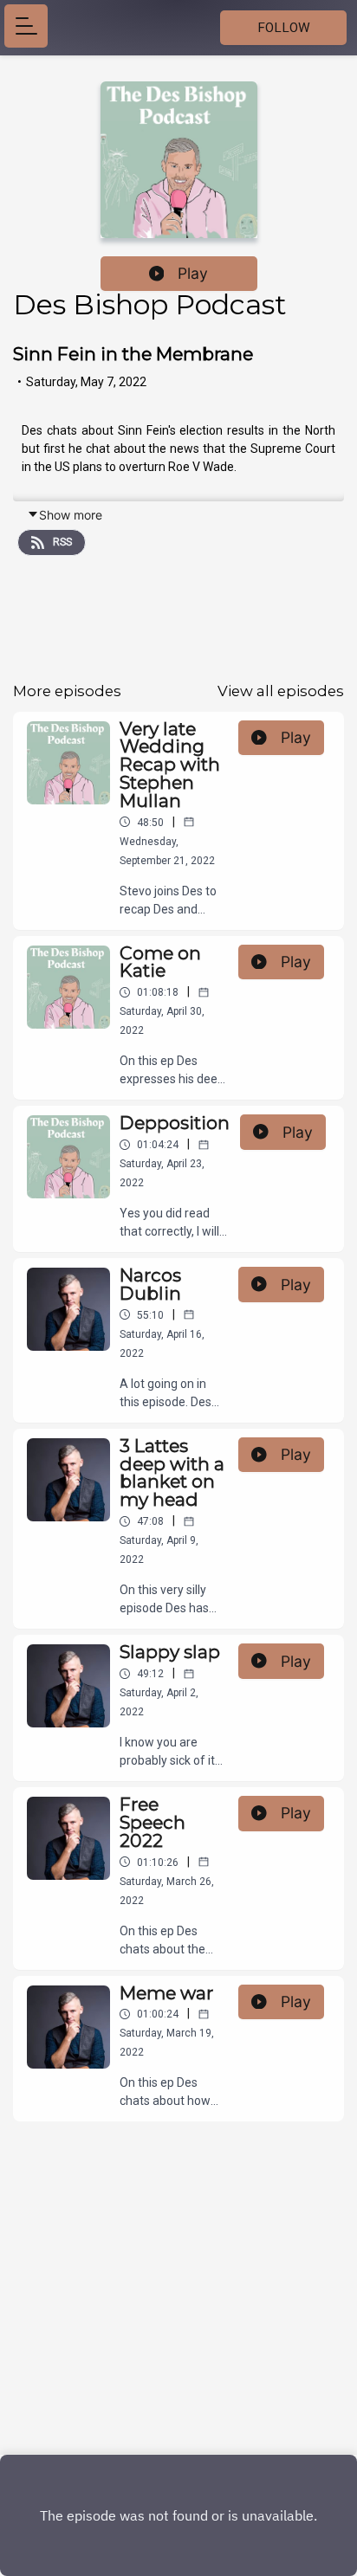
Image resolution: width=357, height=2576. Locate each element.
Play (193, 273)
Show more (71, 515)
